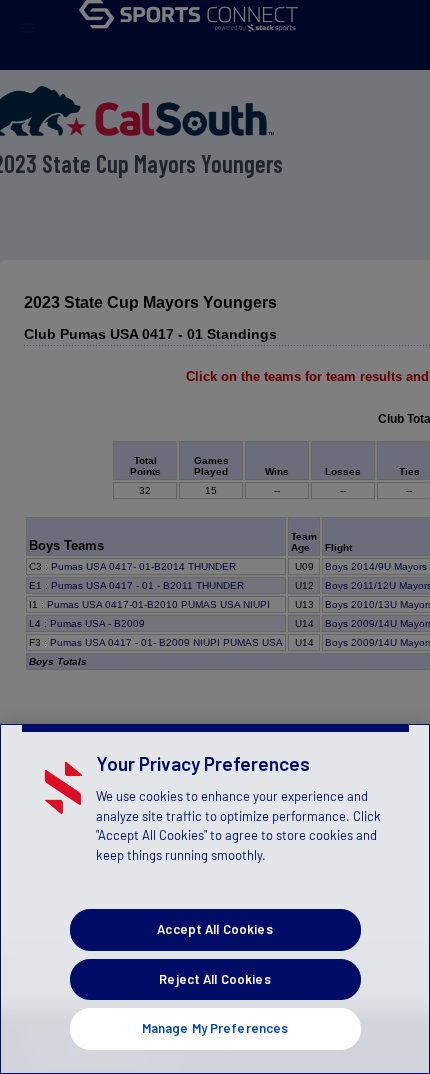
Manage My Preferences (215, 1028)
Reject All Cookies (214, 979)
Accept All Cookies (214, 929)
